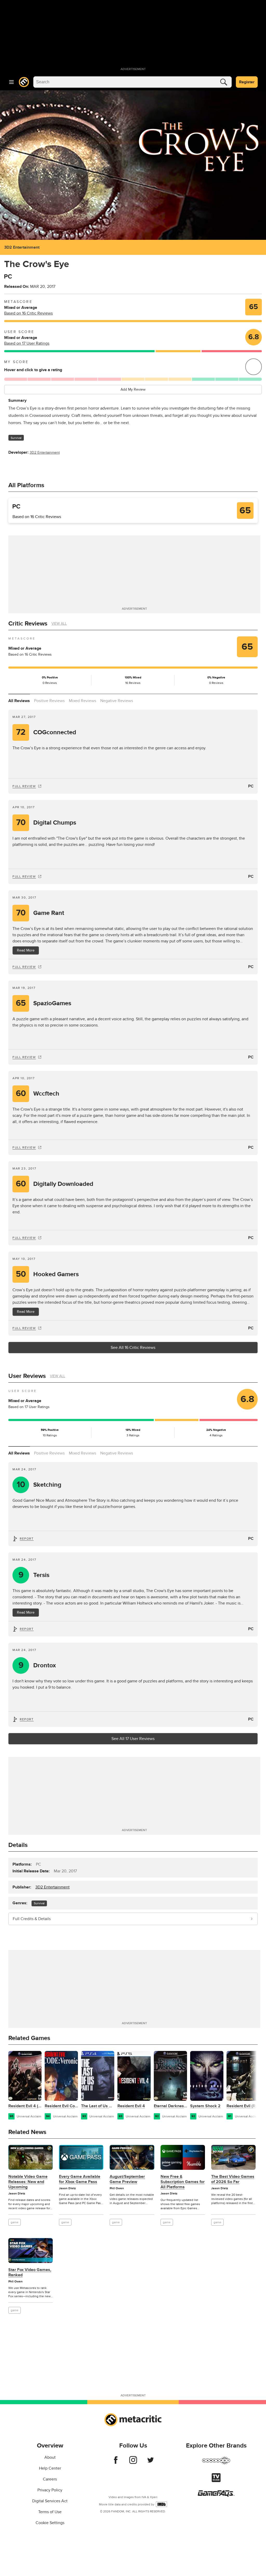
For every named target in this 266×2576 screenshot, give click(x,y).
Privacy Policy (50, 2490)
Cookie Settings (50, 2523)
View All (59, 624)
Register (247, 82)
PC (251, 786)
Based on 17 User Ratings (27, 343)
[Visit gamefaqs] (216, 2495)
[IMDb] (161, 2504)
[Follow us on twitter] (151, 2463)
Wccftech (38, 1094)
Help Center (50, 2468)
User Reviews (27, 1376)
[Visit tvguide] (216, 2481)
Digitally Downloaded (55, 1184)
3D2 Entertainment (22, 247)
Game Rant (40, 913)
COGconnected (46, 732)
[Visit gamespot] (216, 2464)
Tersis (34, 1575)
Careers (50, 2479)
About (50, 2457)
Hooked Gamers (47, 1274)
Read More (26, 1612)
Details (18, 1845)
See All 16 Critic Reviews (133, 1348)
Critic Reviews (28, 624)
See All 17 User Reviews (133, 1739)
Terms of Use (50, 2512)
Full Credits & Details (32, 1919)
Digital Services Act (50, 2501)
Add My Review (133, 389)
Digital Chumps (46, 823)
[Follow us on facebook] (116, 2463)
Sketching (39, 1485)
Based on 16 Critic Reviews (28, 313)
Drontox (37, 1665)
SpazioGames (44, 1003)
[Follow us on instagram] (133, 2463)
